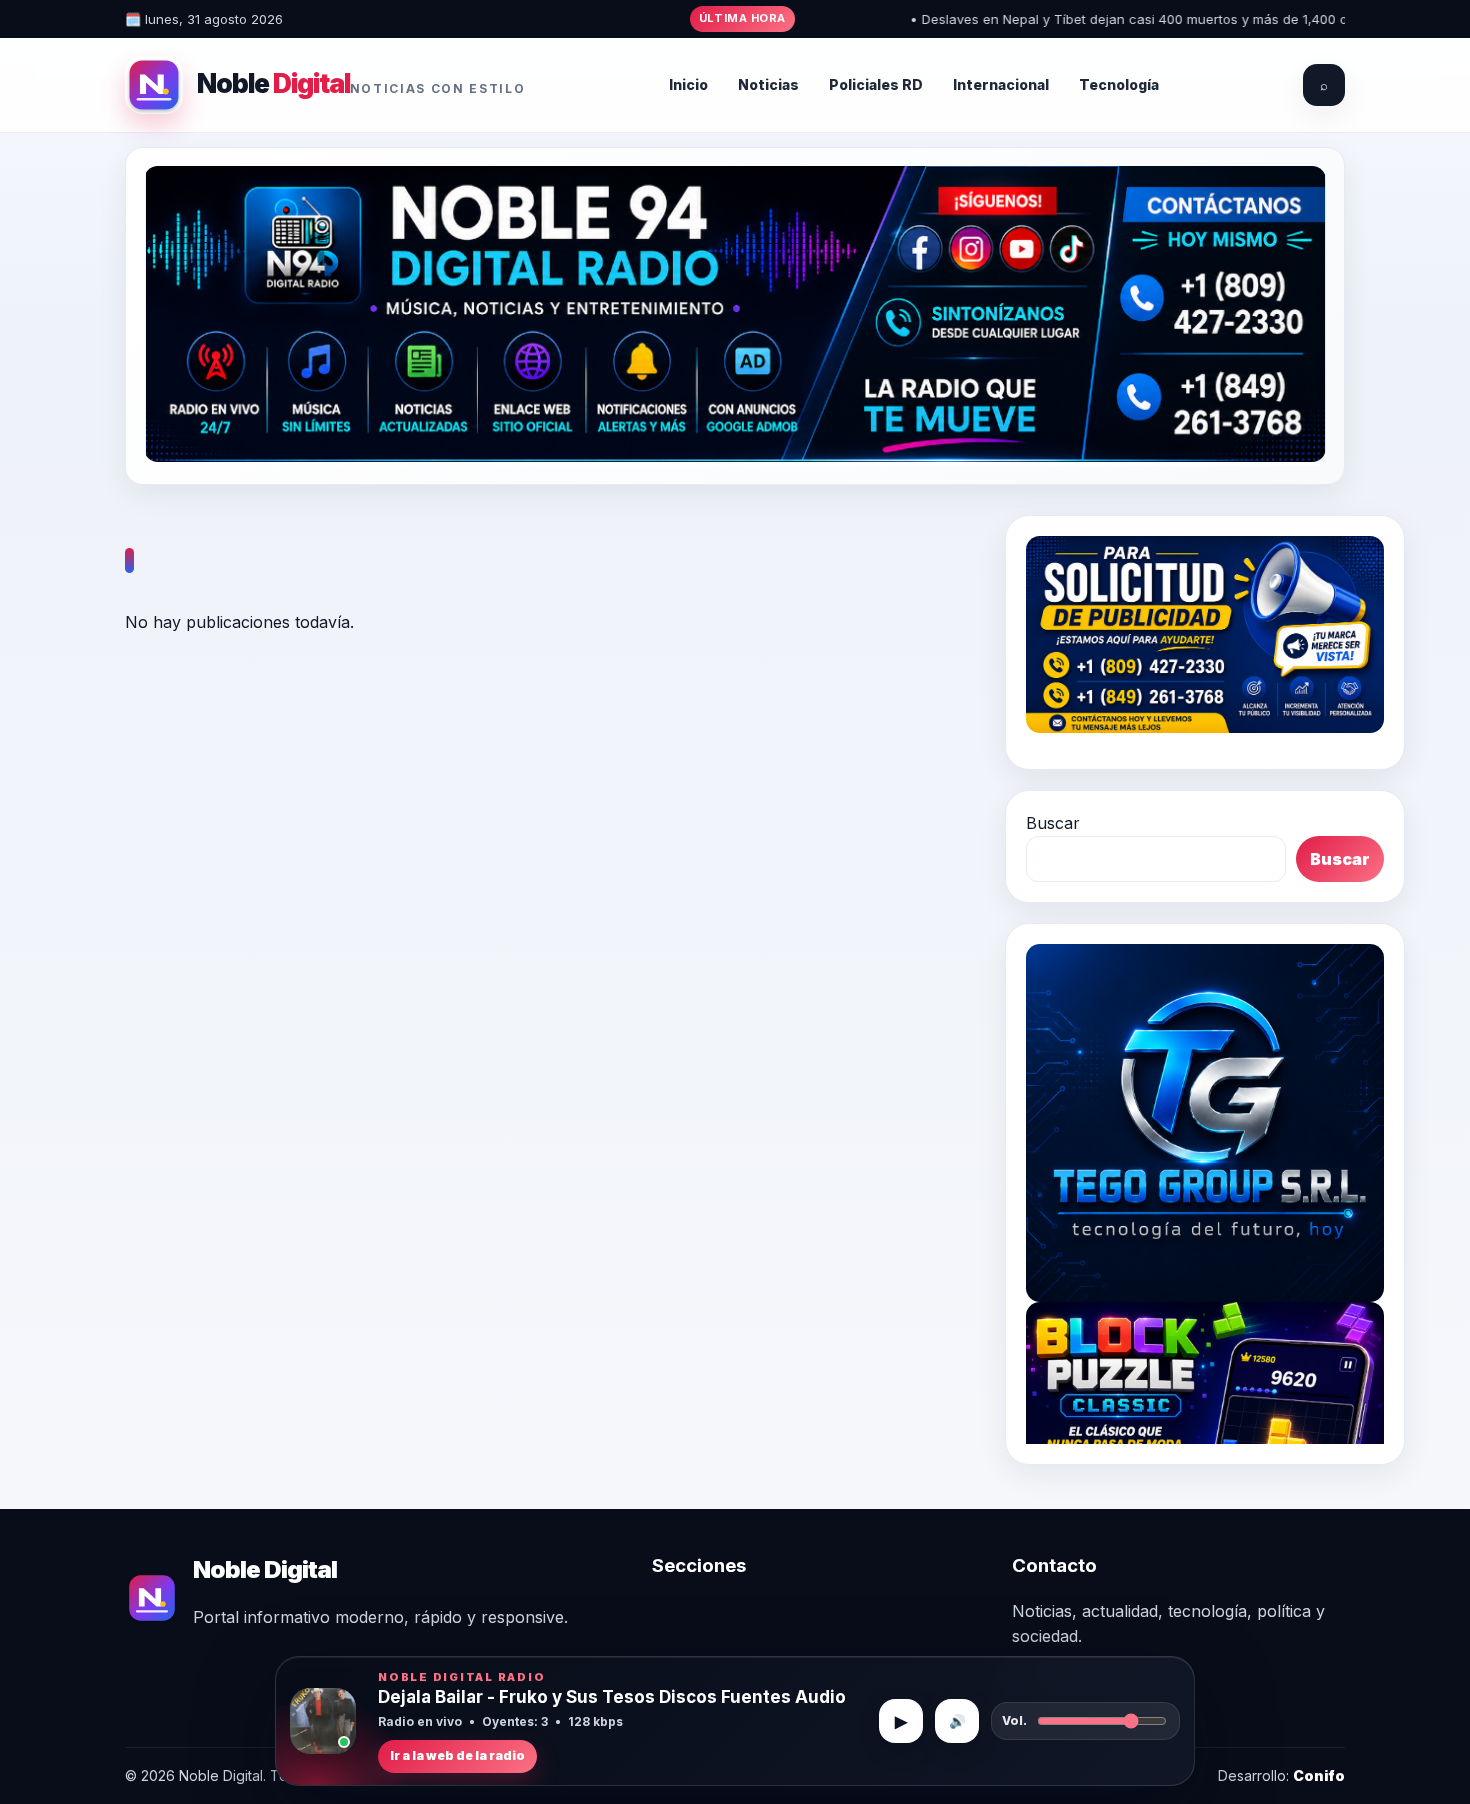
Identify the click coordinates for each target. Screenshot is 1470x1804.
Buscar (1053, 823)
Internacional (1001, 84)
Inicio (688, 84)
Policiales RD (876, 84)
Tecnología (1119, 84)
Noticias (768, 84)
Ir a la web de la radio (457, 1755)
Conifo (1319, 1775)
